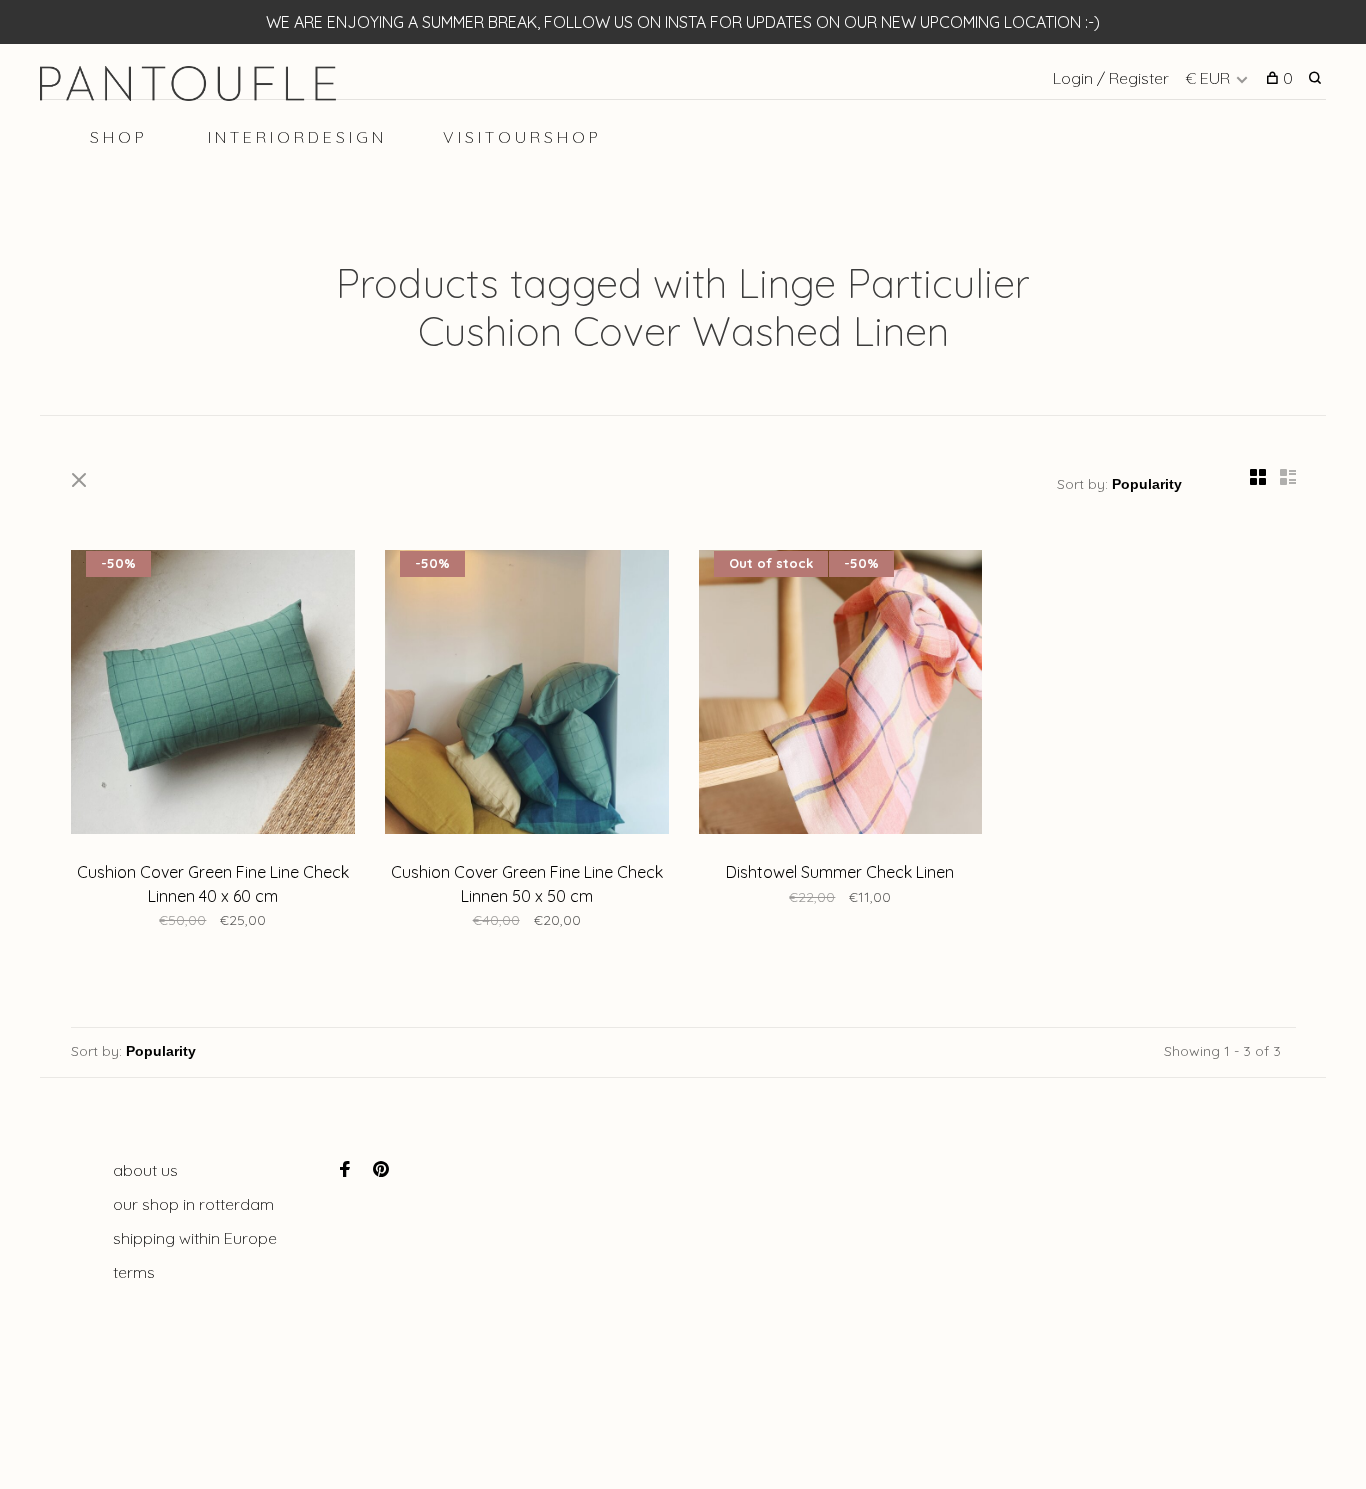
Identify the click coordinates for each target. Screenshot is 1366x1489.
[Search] (1317, 78)
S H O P (117, 137)
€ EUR (1209, 78)
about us (145, 1170)
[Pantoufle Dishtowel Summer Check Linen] (841, 695)
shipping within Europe (195, 1238)
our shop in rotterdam (193, 1204)
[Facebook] (345, 1170)
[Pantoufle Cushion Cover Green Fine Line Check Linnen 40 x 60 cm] (213, 695)
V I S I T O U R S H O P (520, 137)
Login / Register (1111, 78)
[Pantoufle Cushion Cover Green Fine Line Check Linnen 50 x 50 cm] (527, 695)
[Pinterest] (381, 1170)
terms (134, 1272)
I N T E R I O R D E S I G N (295, 137)
